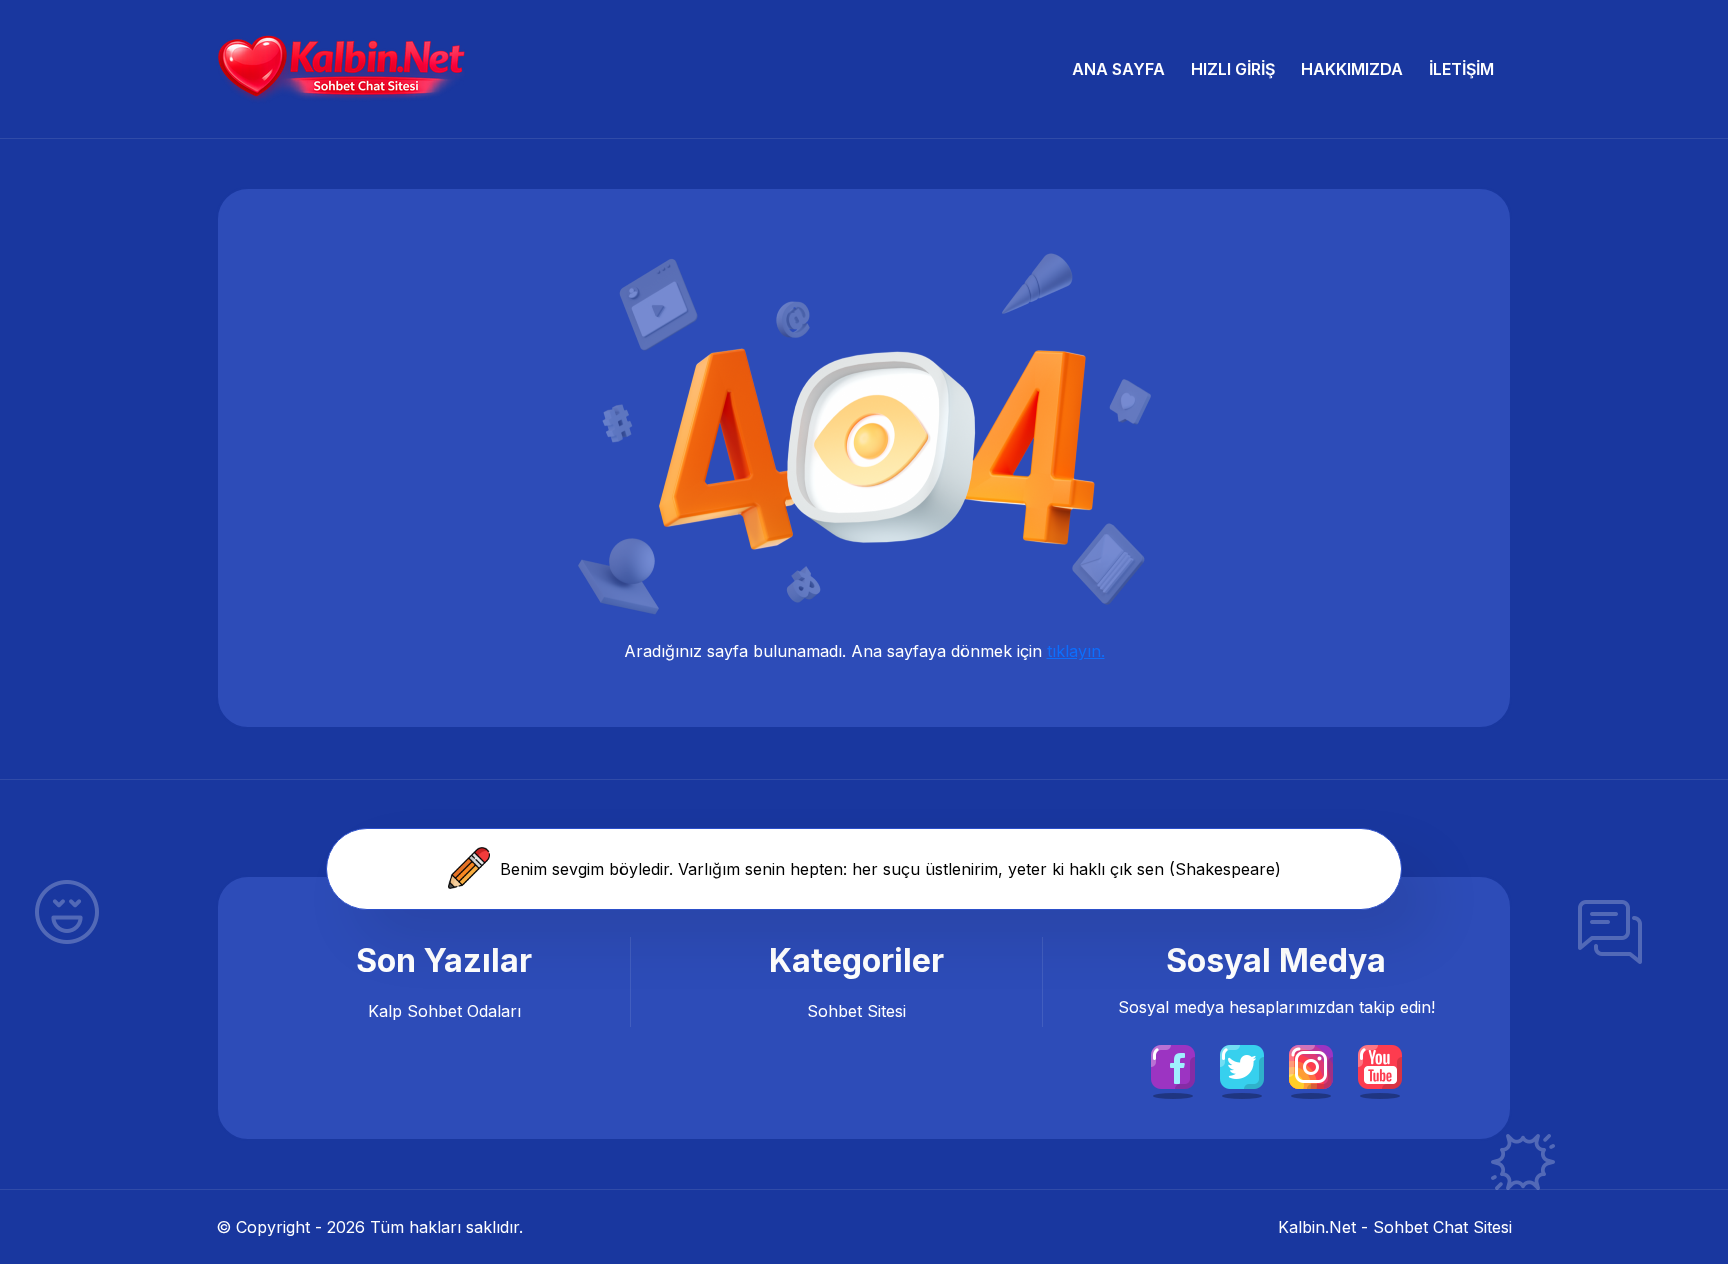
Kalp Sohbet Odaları (444, 1011)
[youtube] (1380, 1065)
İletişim (1461, 69)
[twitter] (1242, 1065)
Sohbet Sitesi (856, 1011)
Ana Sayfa (1118, 69)
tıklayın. (1076, 651)
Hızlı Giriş (1233, 69)
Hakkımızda (1352, 69)
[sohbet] (341, 69)
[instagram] (1311, 1065)
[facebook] (1173, 1065)
